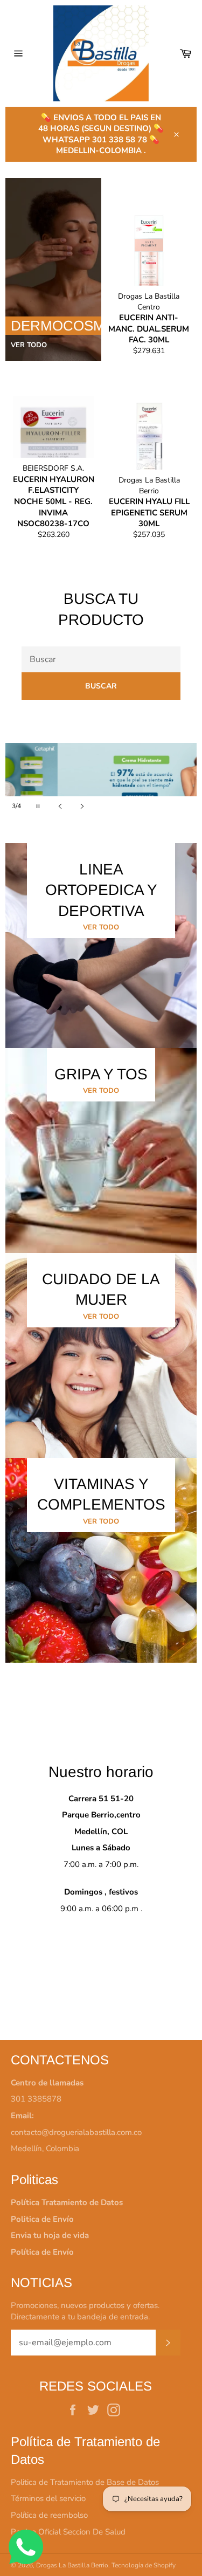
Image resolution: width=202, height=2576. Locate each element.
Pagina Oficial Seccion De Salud (68, 2532)
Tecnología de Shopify (144, 2565)
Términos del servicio (48, 2498)
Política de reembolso (49, 2515)
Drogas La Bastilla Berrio (72, 2565)
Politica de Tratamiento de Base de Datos (85, 2482)
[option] (101, 780)
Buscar (101, 686)
